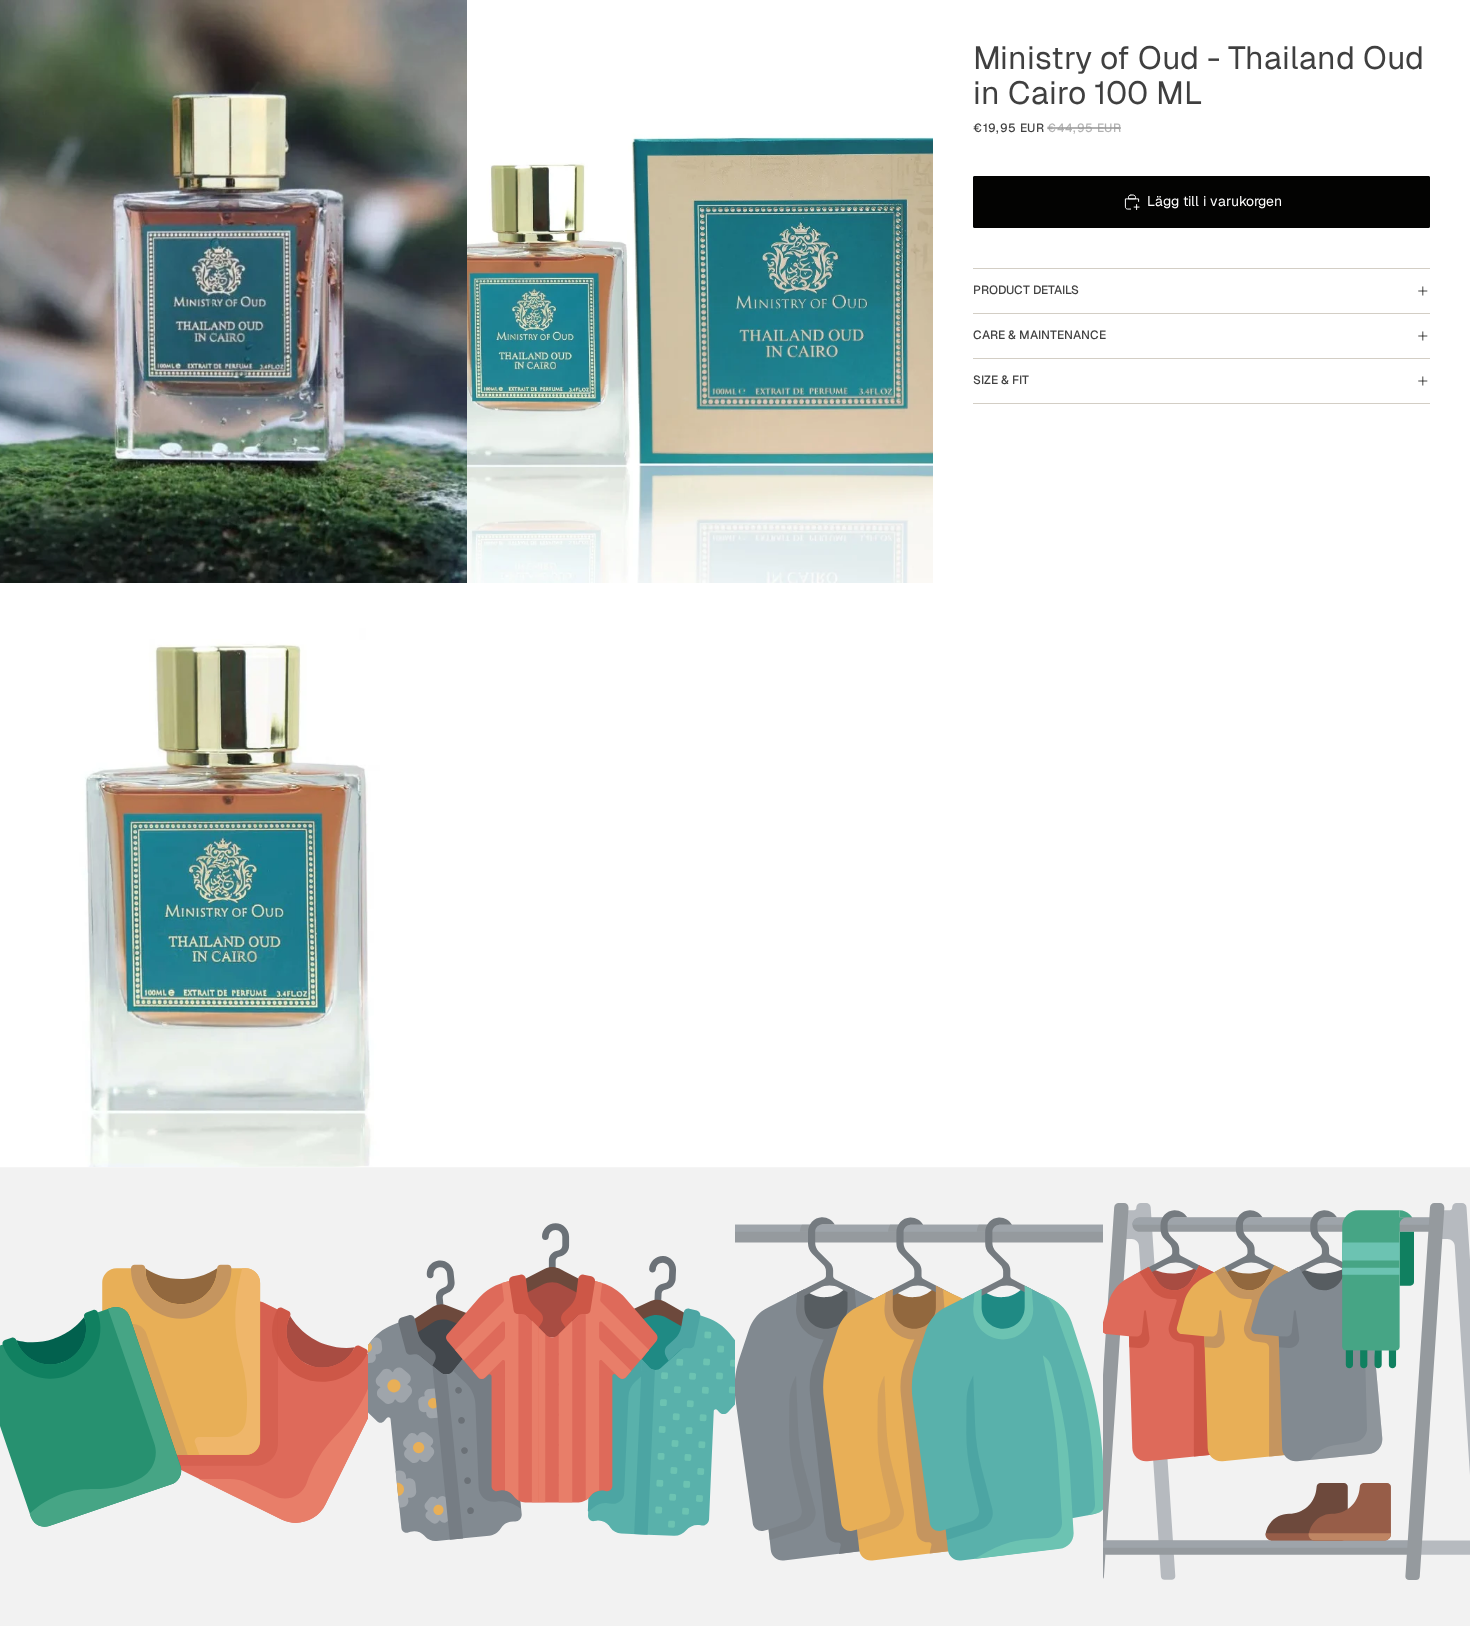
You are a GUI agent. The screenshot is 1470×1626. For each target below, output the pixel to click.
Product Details (1026, 290)
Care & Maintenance (1039, 335)
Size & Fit (1001, 380)
